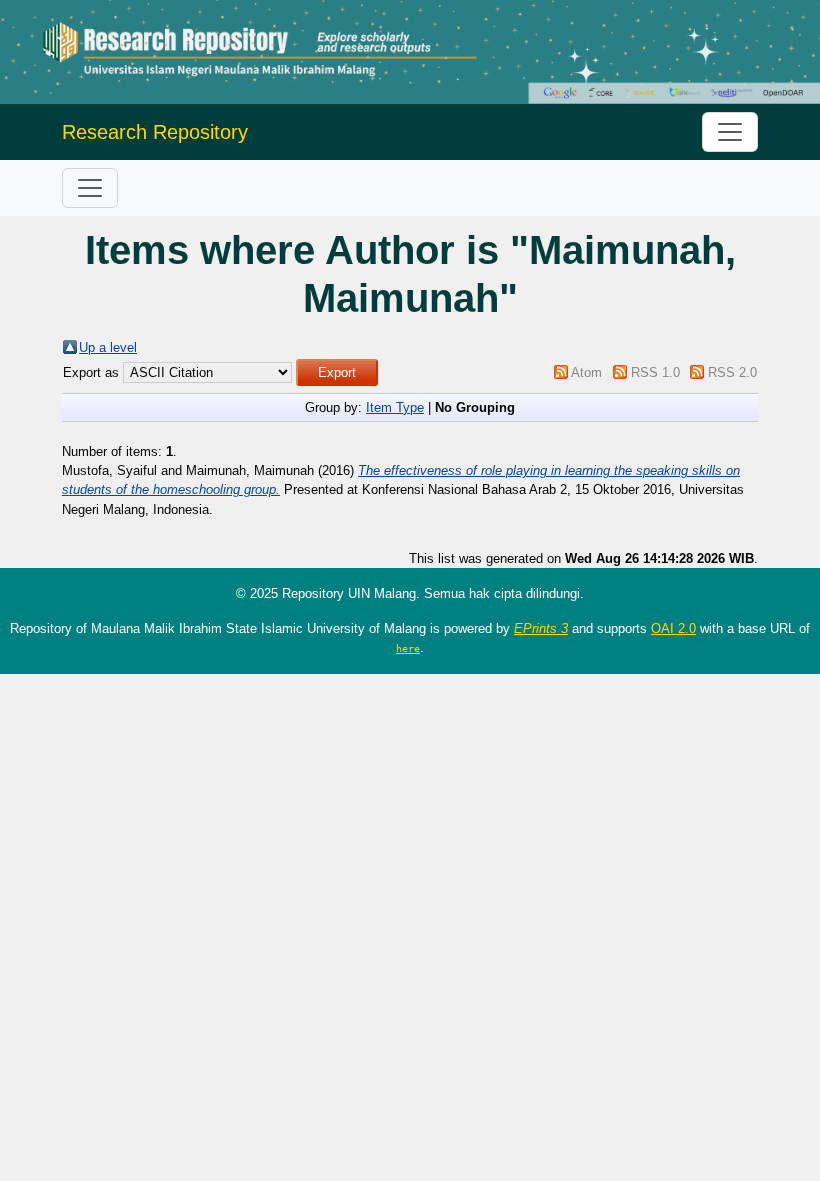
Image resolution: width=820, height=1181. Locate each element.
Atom (586, 372)
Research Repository (155, 132)
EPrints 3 (541, 628)
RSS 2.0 (732, 372)
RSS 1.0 (655, 372)
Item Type (395, 407)
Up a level (108, 347)
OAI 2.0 (673, 628)
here (408, 648)
